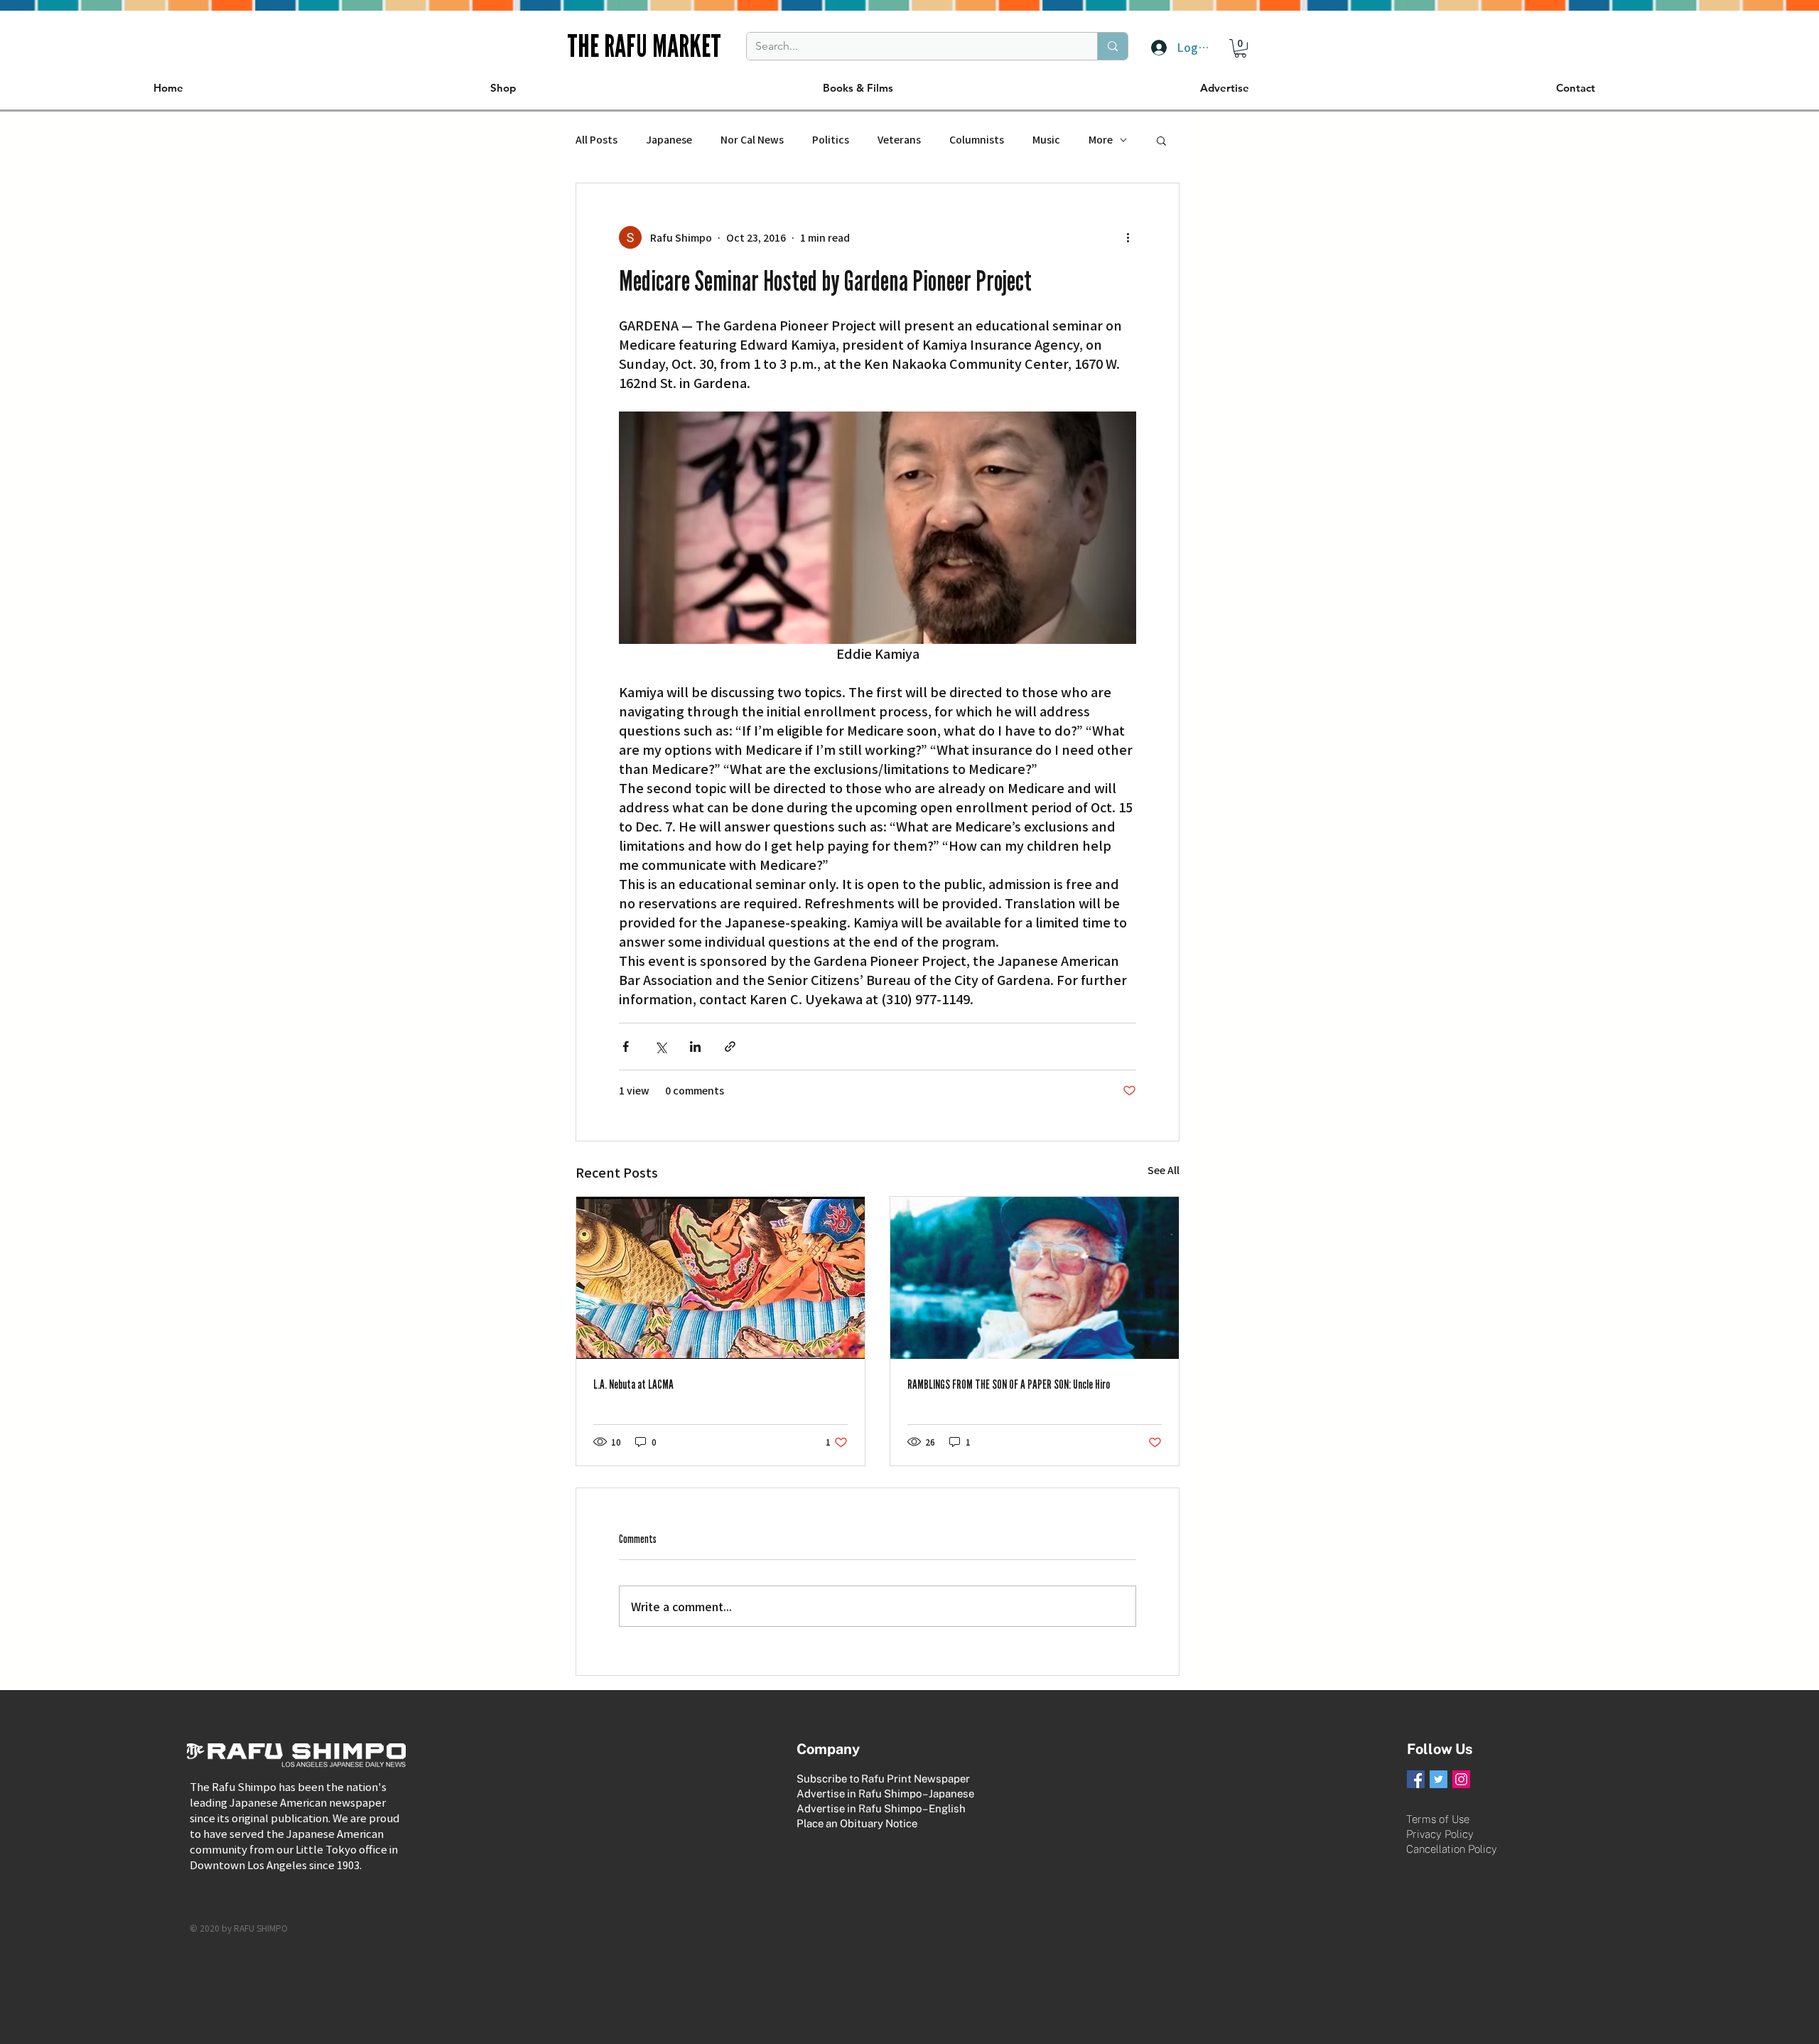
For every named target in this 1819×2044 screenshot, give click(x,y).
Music (1046, 140)
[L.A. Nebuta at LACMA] (720, 1278)
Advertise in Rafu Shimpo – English (881, 1808)
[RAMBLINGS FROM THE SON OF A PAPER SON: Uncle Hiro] (1035, 1278)
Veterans (899, 140)
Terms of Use (1438, 1819)
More (1101, 140)
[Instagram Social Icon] (1461, 1779)
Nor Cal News (752, 140)
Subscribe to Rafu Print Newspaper (883, 1779)
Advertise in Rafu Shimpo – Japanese (885, 1793)
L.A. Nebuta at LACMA (633, 1384)
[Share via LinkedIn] (695, 1047)
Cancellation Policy (1452, 1849)
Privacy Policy (1440, 1834)
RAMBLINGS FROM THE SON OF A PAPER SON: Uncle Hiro (1009, 1384)
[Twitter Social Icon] (1439, 1779)
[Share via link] (730, 1047)
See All (1164, 1170)
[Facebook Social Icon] (1416, 1779)
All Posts (597, 140)
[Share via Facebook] (626, 1047)
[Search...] (1112, 46)
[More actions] (1128, 237)
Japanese (669, 140)
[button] (1240, 48)
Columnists (977, 140)
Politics (831, 140)
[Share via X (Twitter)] (660, 1047)
